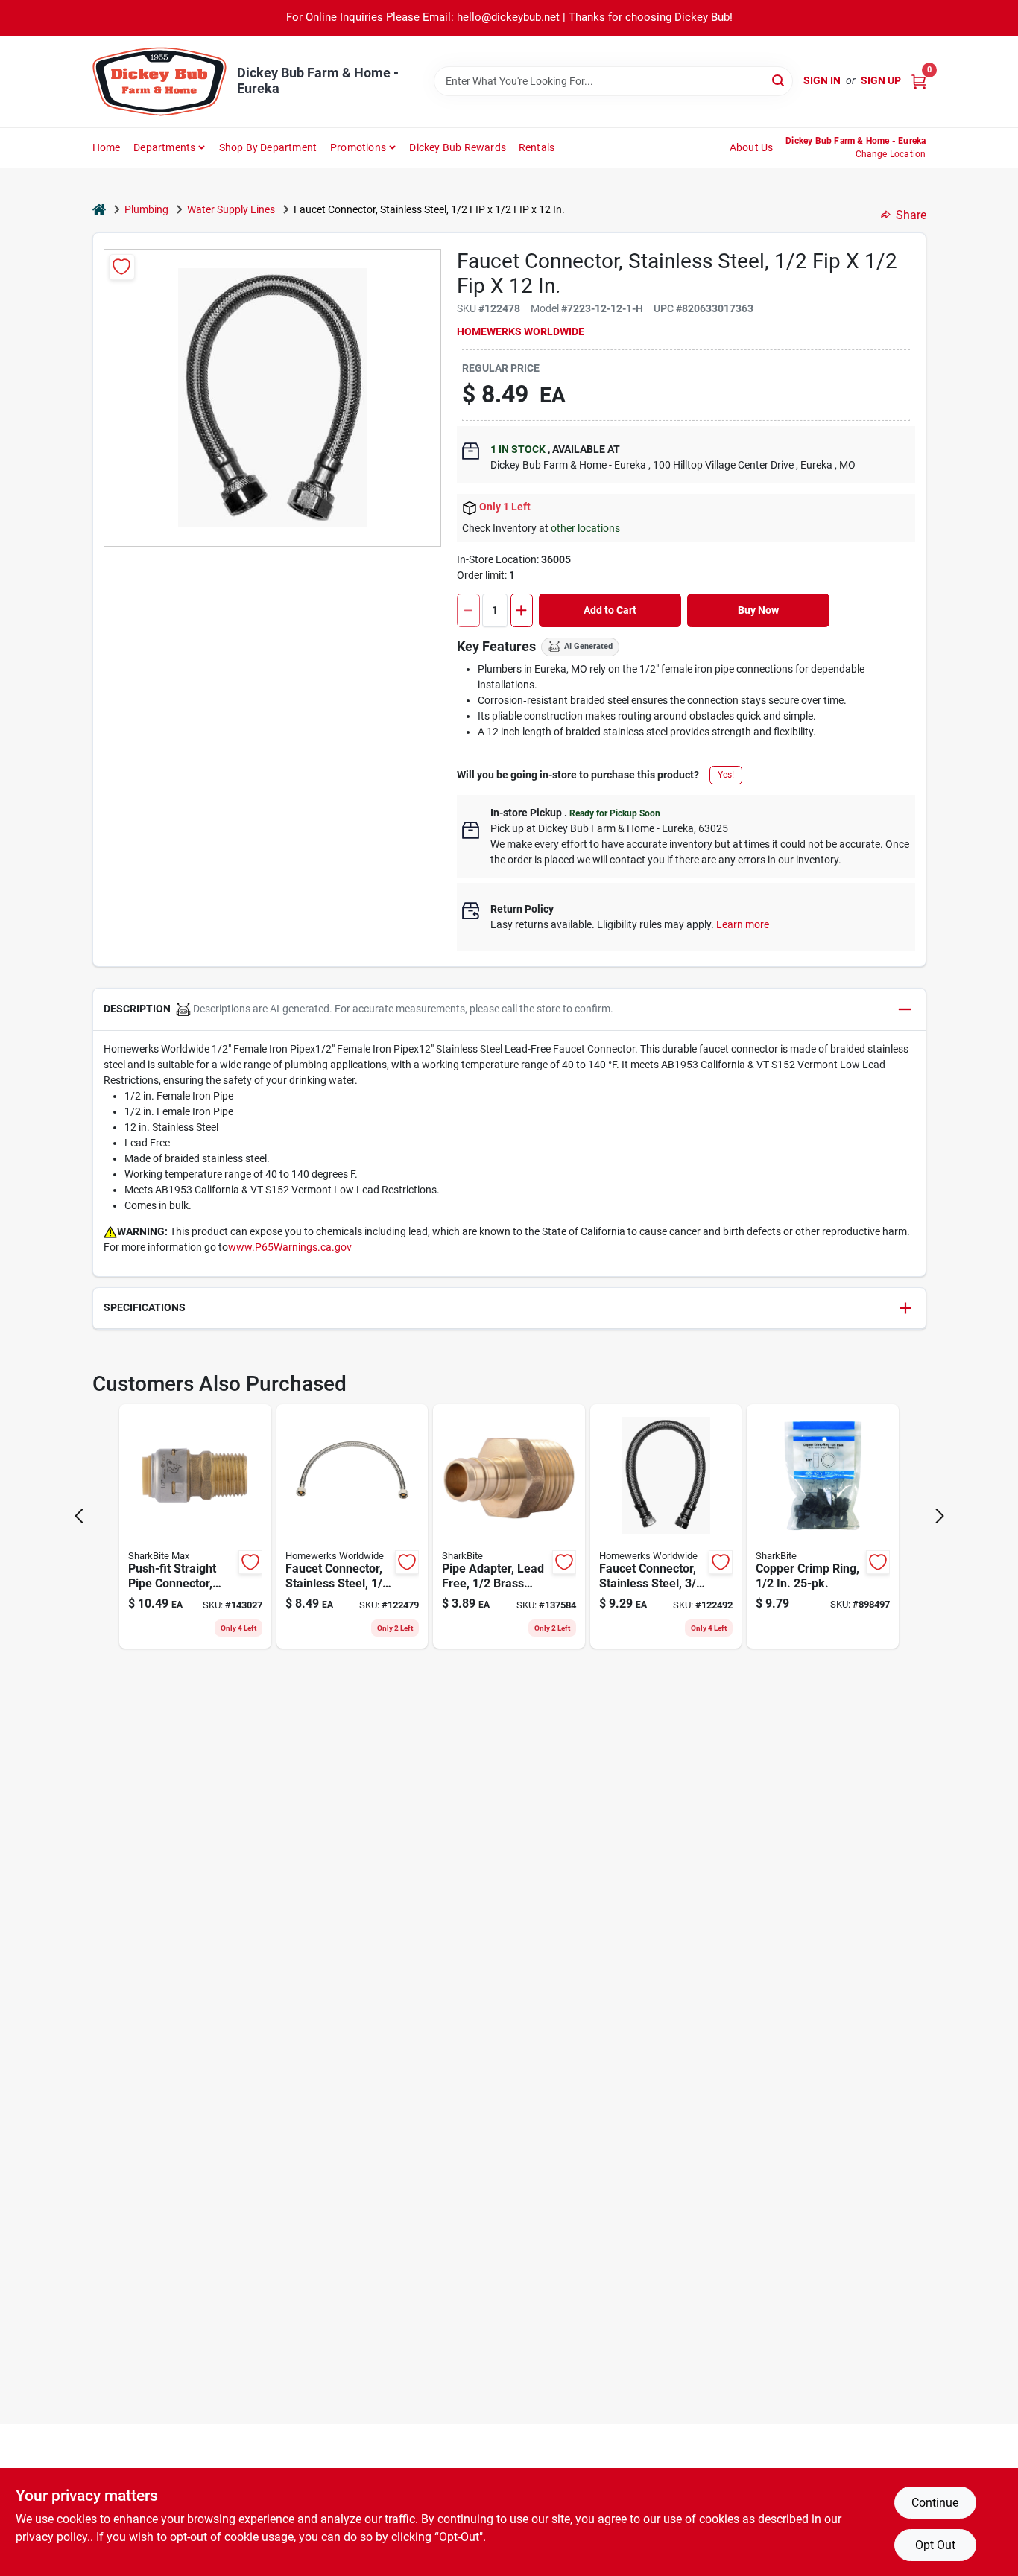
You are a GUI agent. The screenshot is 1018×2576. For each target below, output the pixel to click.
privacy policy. (53, 2537)
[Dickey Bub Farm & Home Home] (159, 82)
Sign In (822, 80)
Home (107, 147)
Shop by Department (268, 147)
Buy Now (758, 610)
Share (911, 215)
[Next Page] (940, 1516)
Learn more (743, 924)
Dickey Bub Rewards (458, 147)
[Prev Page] (79, 1516)
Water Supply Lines (231, 209)
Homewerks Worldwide (521, 331)
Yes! (726, 775)
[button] (509, 1010)
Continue (935, 2503)
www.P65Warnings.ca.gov (290, 1247)
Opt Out (935, 2545)
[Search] (779, 80)
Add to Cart (610, 610)
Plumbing (146, 209)
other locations (585, 528)
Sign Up (881, 80)
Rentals (537, 147)
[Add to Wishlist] (122, 267)
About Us (752, 147)
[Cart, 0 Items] (919, 81)
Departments (164, 147)
